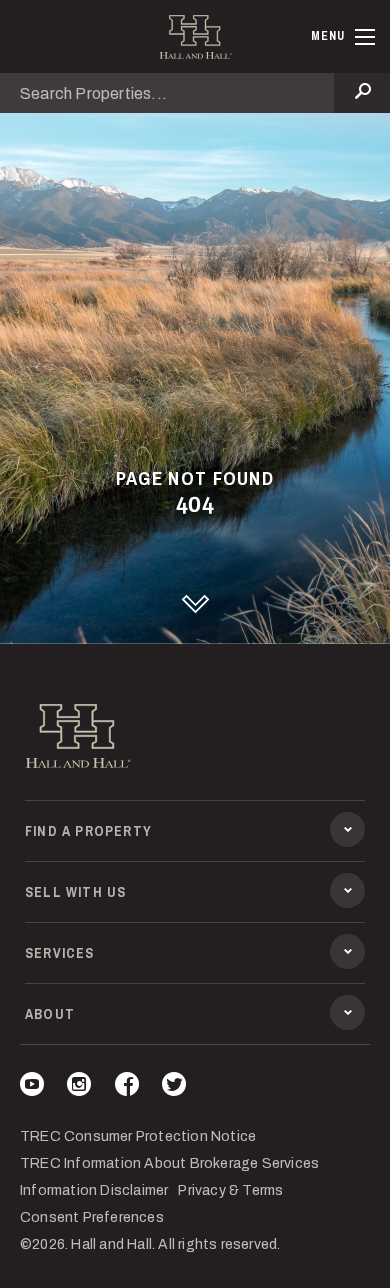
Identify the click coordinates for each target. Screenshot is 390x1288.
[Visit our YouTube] (32, 1087)
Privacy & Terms (230, 1190)
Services (60, 953)
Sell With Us (75, 892)
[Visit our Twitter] (174, 1087)
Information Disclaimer (94, 1190)
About (50, 1014)
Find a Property (88, 831)
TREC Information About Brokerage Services (169, 1163)
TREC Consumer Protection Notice (138, 1136)
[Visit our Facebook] (127, 1087)
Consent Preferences (92, 1217)
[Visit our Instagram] (79, 1087)
